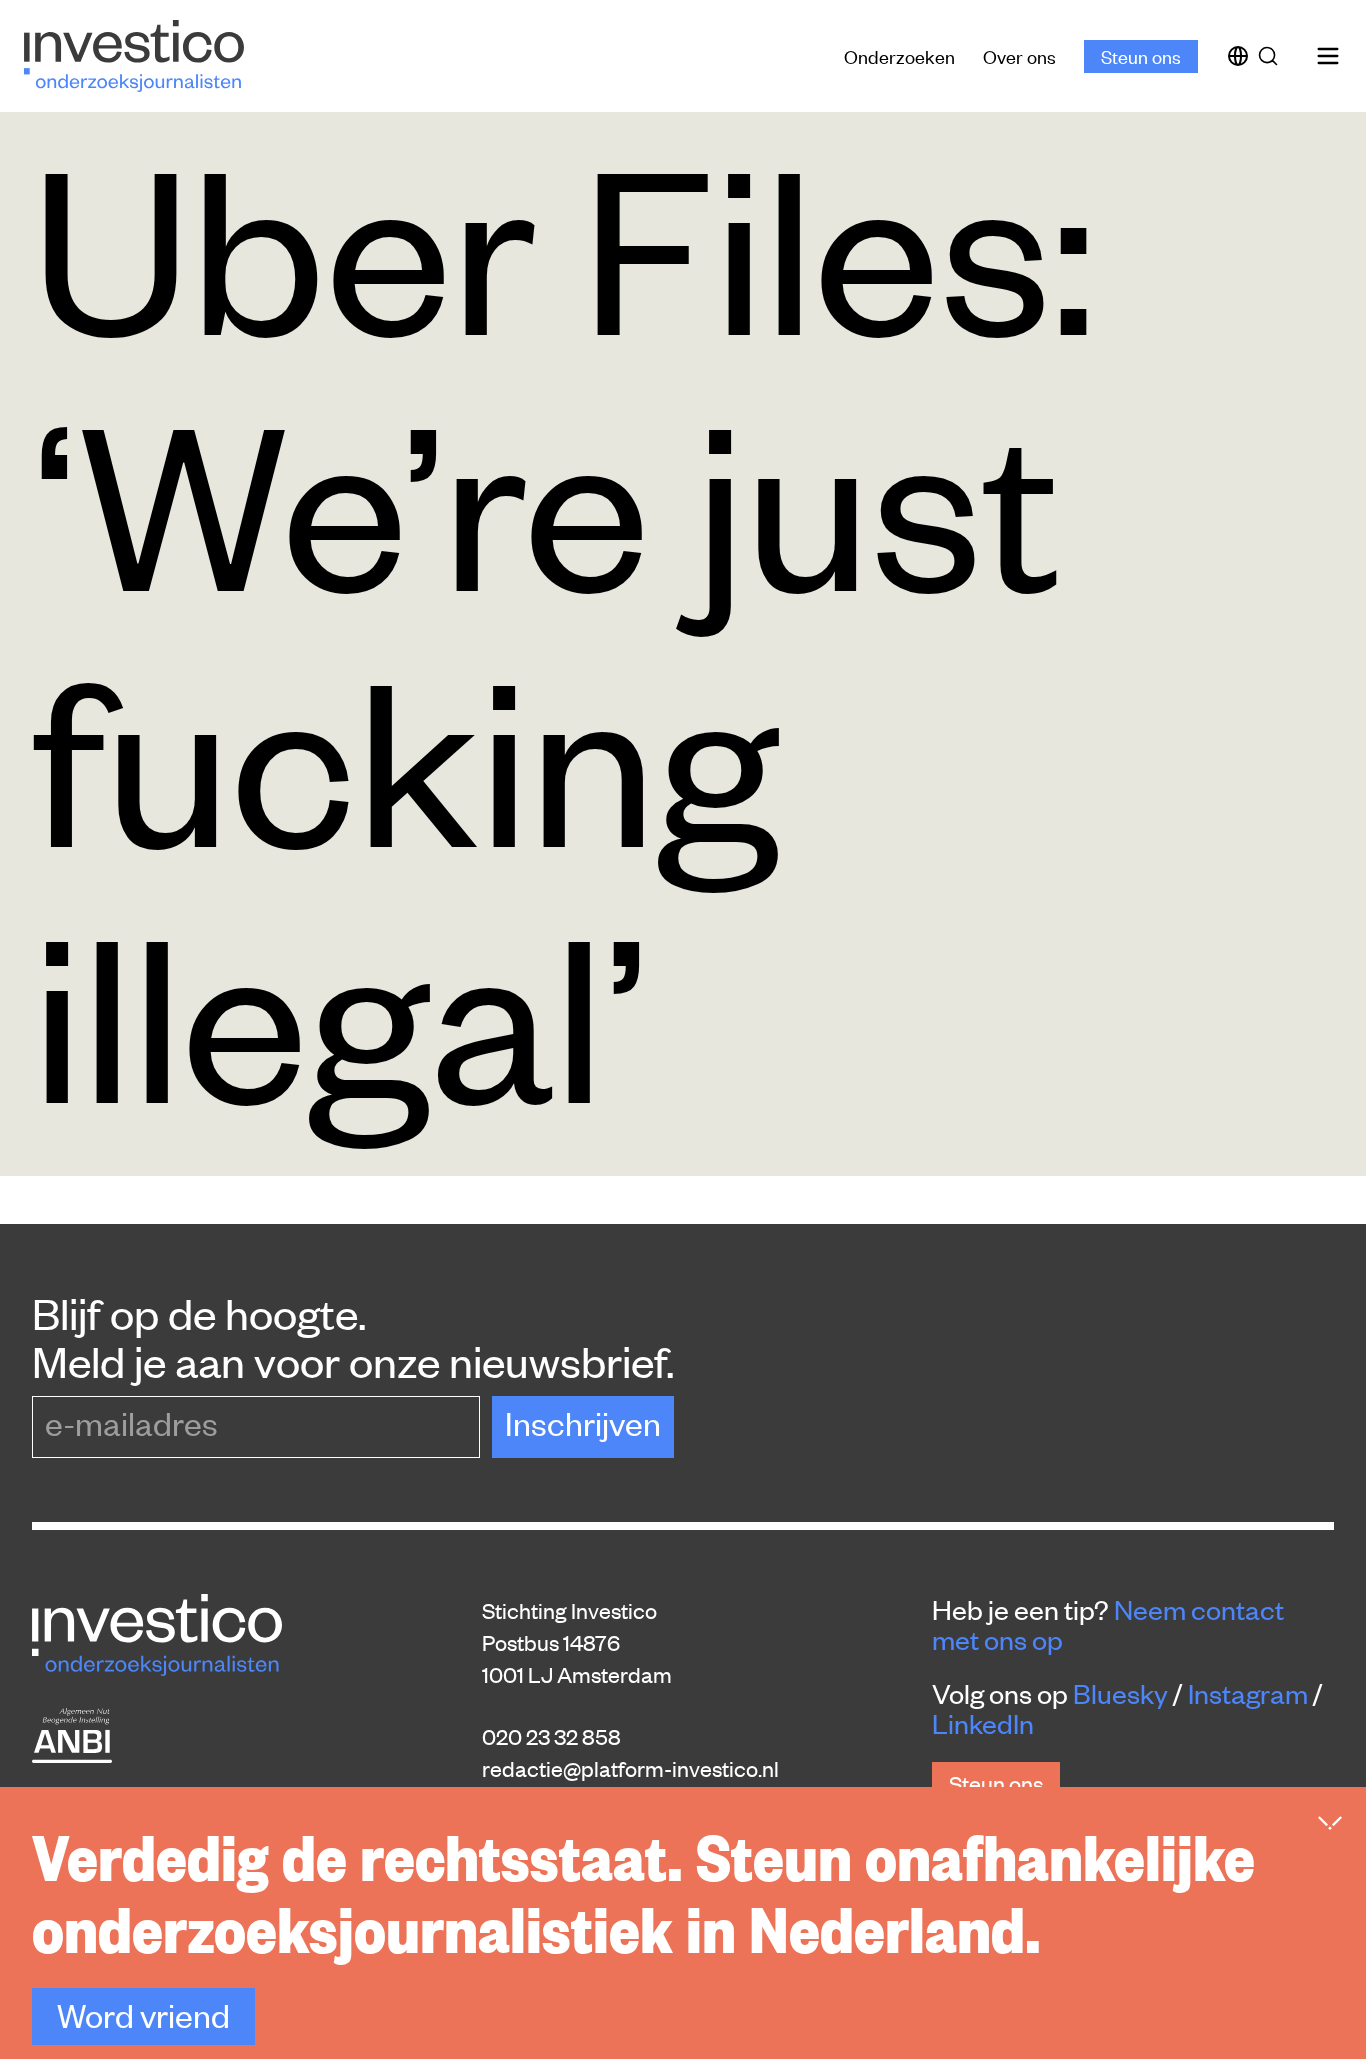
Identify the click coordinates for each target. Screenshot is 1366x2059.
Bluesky (1120, 1693)
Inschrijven (583, 1422)
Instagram (1248, 1693)
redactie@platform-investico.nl (630, 1768)
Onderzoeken (899, 55)
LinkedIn (983, 1723)
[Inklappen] (1330, 1823)
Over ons (1019, 55)
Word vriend (143, 2014)
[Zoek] (1272, 56)
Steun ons (1141, 55)
